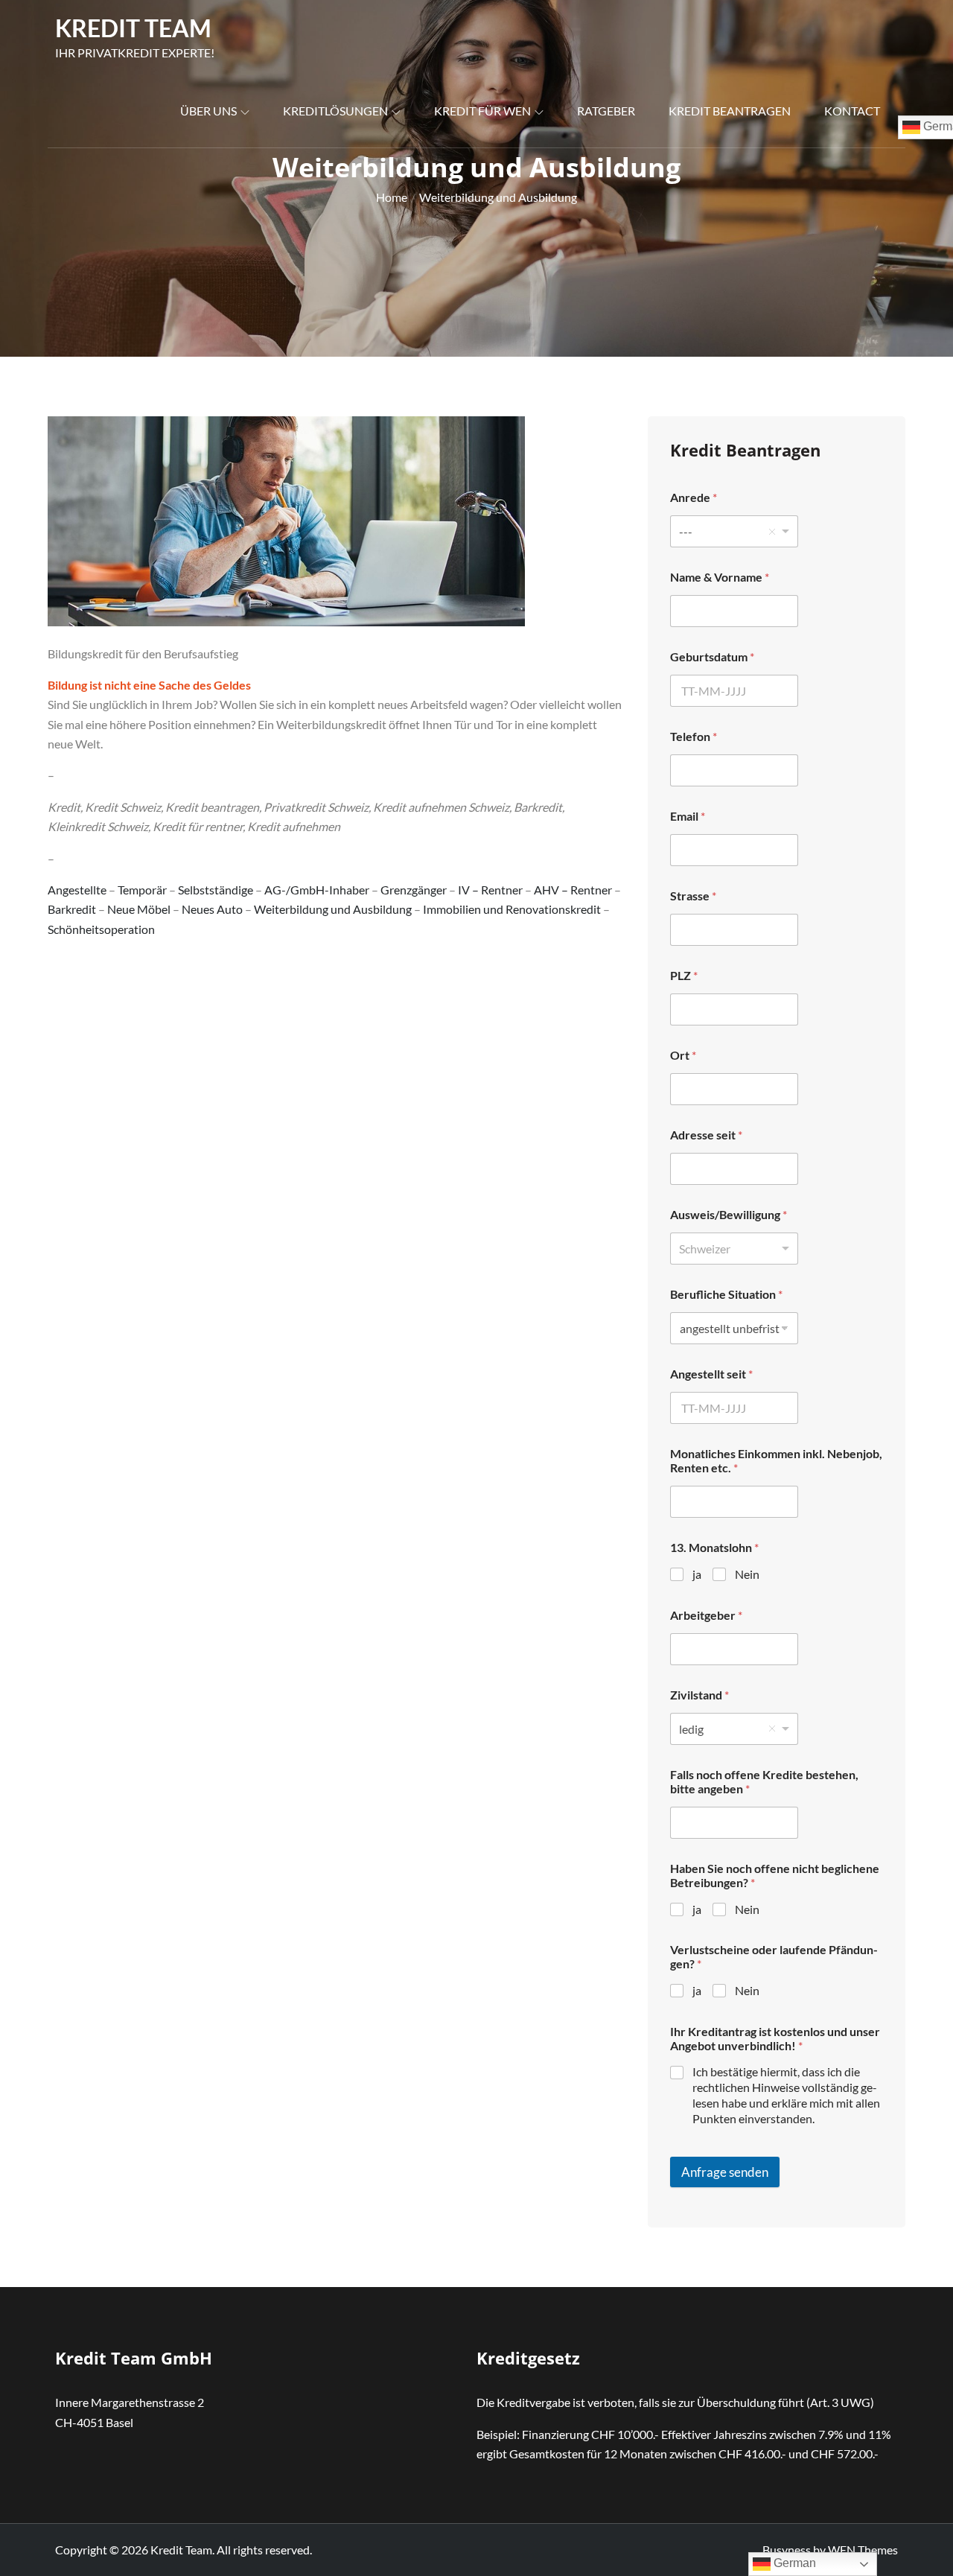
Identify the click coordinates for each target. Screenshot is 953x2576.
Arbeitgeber (706, 1615)
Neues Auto (212, 909)
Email (688, 816)
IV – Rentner (490, 890)
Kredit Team (133, 28)
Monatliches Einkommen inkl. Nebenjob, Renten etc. (776, 1460)
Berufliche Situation (726, 1294)
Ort (683, 1055)
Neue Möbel (139, 909)
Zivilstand (699, 1695)
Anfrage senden (725, 2172)
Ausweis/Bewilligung (729, 1214)
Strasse (693, 896)
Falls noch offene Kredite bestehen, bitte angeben (764, 1781)
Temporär (142, 890)
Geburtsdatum (712, 656)
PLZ (684, 975)
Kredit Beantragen (730, 111)
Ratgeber (606, 111)
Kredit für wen (482, 111)
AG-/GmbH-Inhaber (317, 890)
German (793, 2563)
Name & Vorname (720, 577)
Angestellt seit (711, 1374)
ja (697, 1574)
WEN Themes (863, 2550)
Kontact (852, 111)
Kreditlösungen (335, 111)
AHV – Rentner (573, 890)
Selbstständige (216, 890)
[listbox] (734, 531)
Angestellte (77, 890)
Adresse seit (706, 1135)
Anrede (694, 497)
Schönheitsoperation (101, 929)
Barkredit (72, 909)
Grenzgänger (414, 890)
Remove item (772, 532)
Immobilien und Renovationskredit (512, 909)
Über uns (208, 111)
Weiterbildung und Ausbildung (333, 909)
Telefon (694, 736)
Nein (747, 1574)
